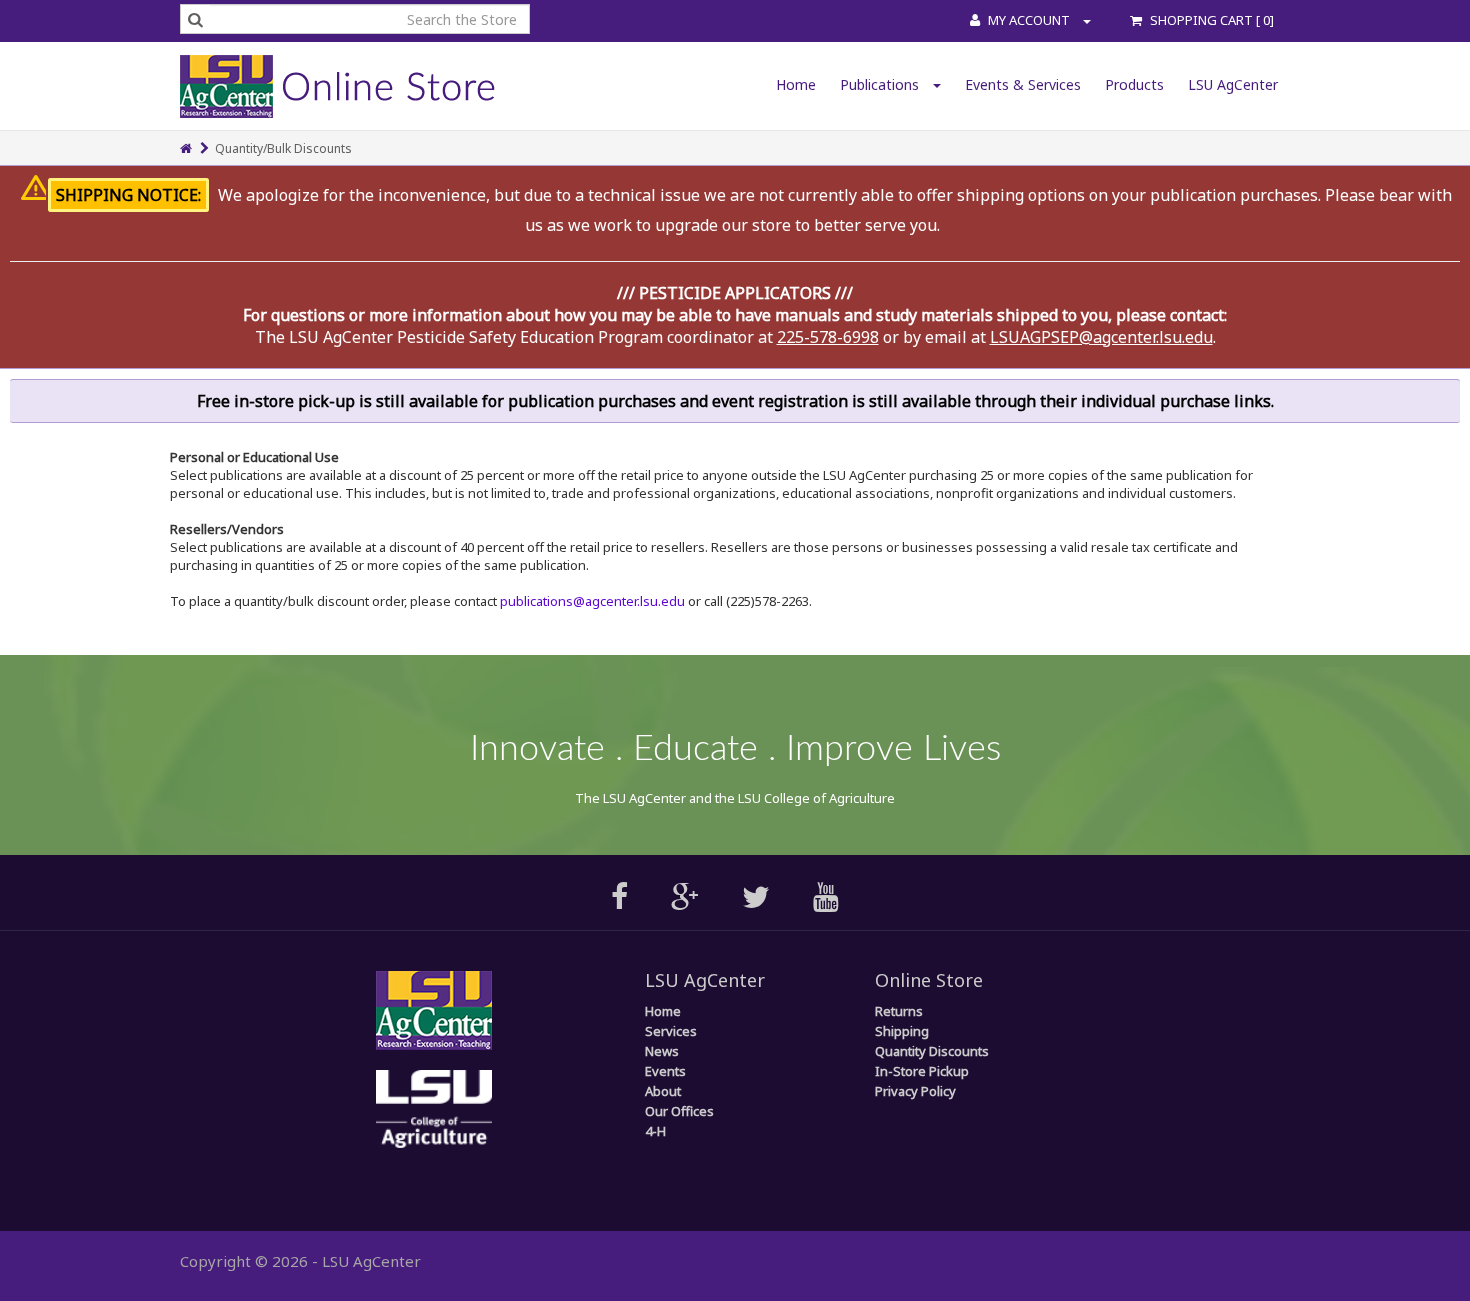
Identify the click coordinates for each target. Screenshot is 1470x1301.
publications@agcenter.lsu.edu (592, 601)
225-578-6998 (828, 337)
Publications (881, 84)
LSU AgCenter (1233, 84)
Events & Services (1023, 84)
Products (1134, 84)
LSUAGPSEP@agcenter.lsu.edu (1101, 337)
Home (796, 84)
